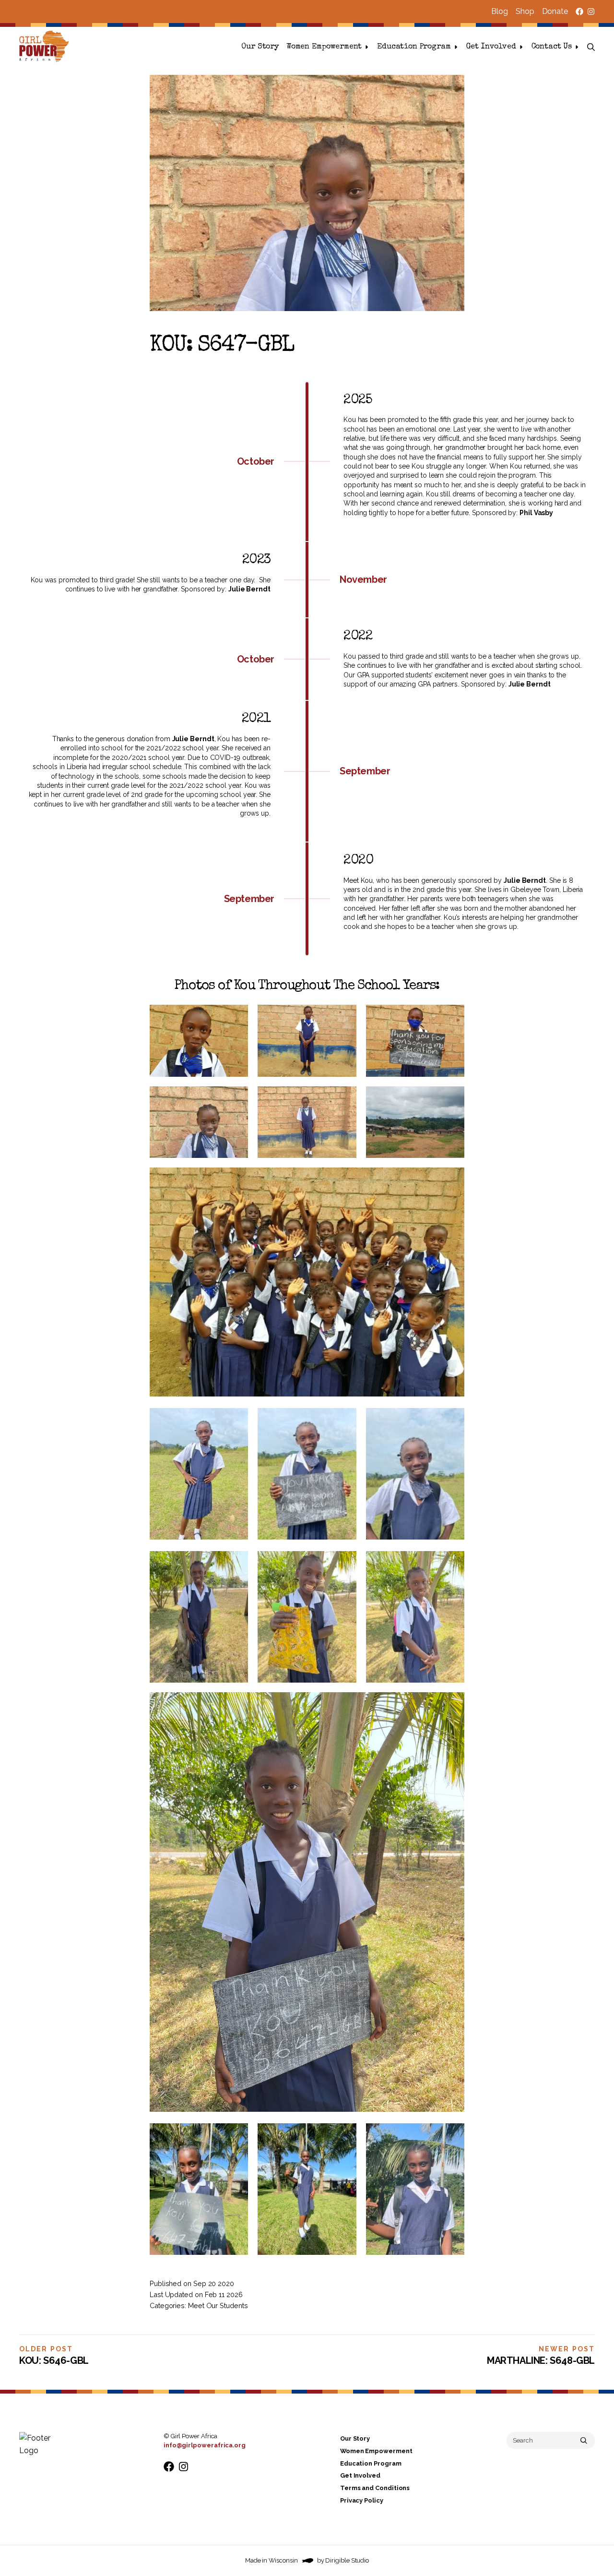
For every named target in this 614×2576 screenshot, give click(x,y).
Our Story (260, 47)
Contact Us (552, 47)
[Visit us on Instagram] (591, 12)
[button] (591, 47)
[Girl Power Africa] (46, 47)
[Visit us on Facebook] (579, 12)
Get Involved (491, 47)
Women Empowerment (324, 47)
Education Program (414, 47)
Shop (525, 11)
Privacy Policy (362, 2500)
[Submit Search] (584, 2440)
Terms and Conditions (375, 2488)
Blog (500, 11)
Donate (555, 11)
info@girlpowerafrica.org (205, 2445)
